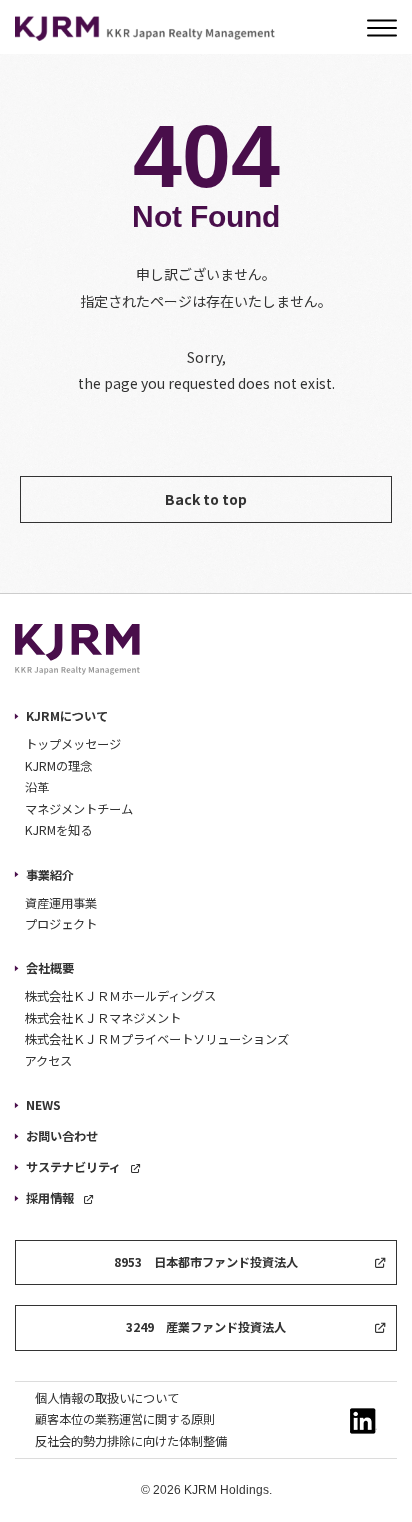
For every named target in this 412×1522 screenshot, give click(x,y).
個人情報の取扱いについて (107, 1398)
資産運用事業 (61, 903)
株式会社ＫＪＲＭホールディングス (120, 996)
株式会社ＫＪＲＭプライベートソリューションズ (157, 1039)
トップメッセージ (73, 744)
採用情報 (50, 1198)
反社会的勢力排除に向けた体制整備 (131, 1441)
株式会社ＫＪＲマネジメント (103, 1018)
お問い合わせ (62, 1136)
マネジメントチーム (79, 809)
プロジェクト (61, 924)
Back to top (206, 499)
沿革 (37, 787)
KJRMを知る (58, 830)
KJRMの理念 (58, 766)
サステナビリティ (73, 1167)
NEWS (43, 1105)
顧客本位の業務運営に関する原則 (125, 1419)
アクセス (48, 1061)
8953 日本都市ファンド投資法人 (206, 1262)
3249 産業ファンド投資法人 (206, 1327)
